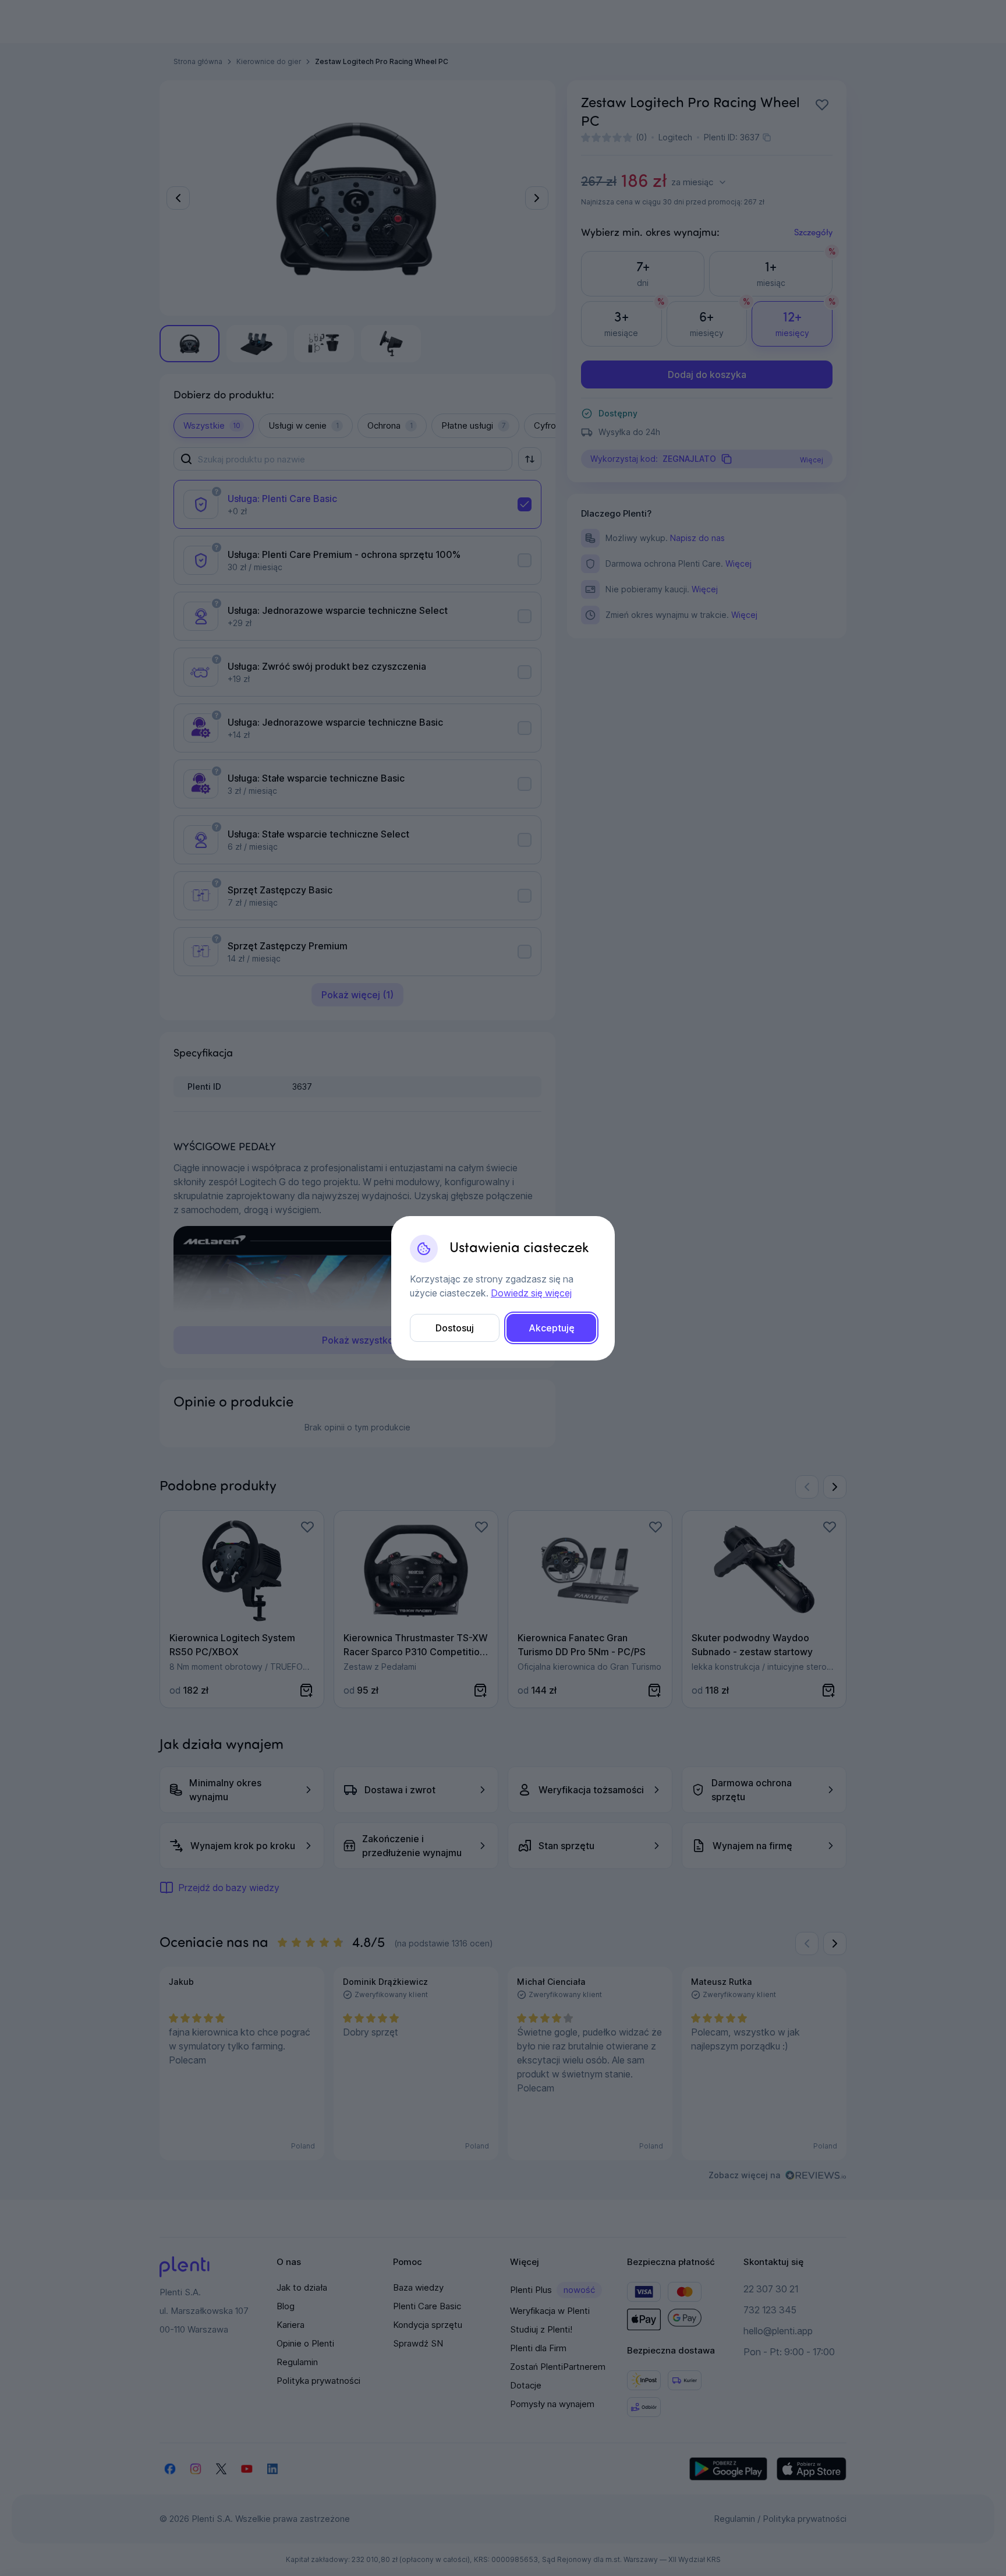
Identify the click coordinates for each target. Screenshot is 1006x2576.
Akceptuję (552, 1328)
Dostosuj (455, 1328)
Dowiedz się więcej (531, 1293)
